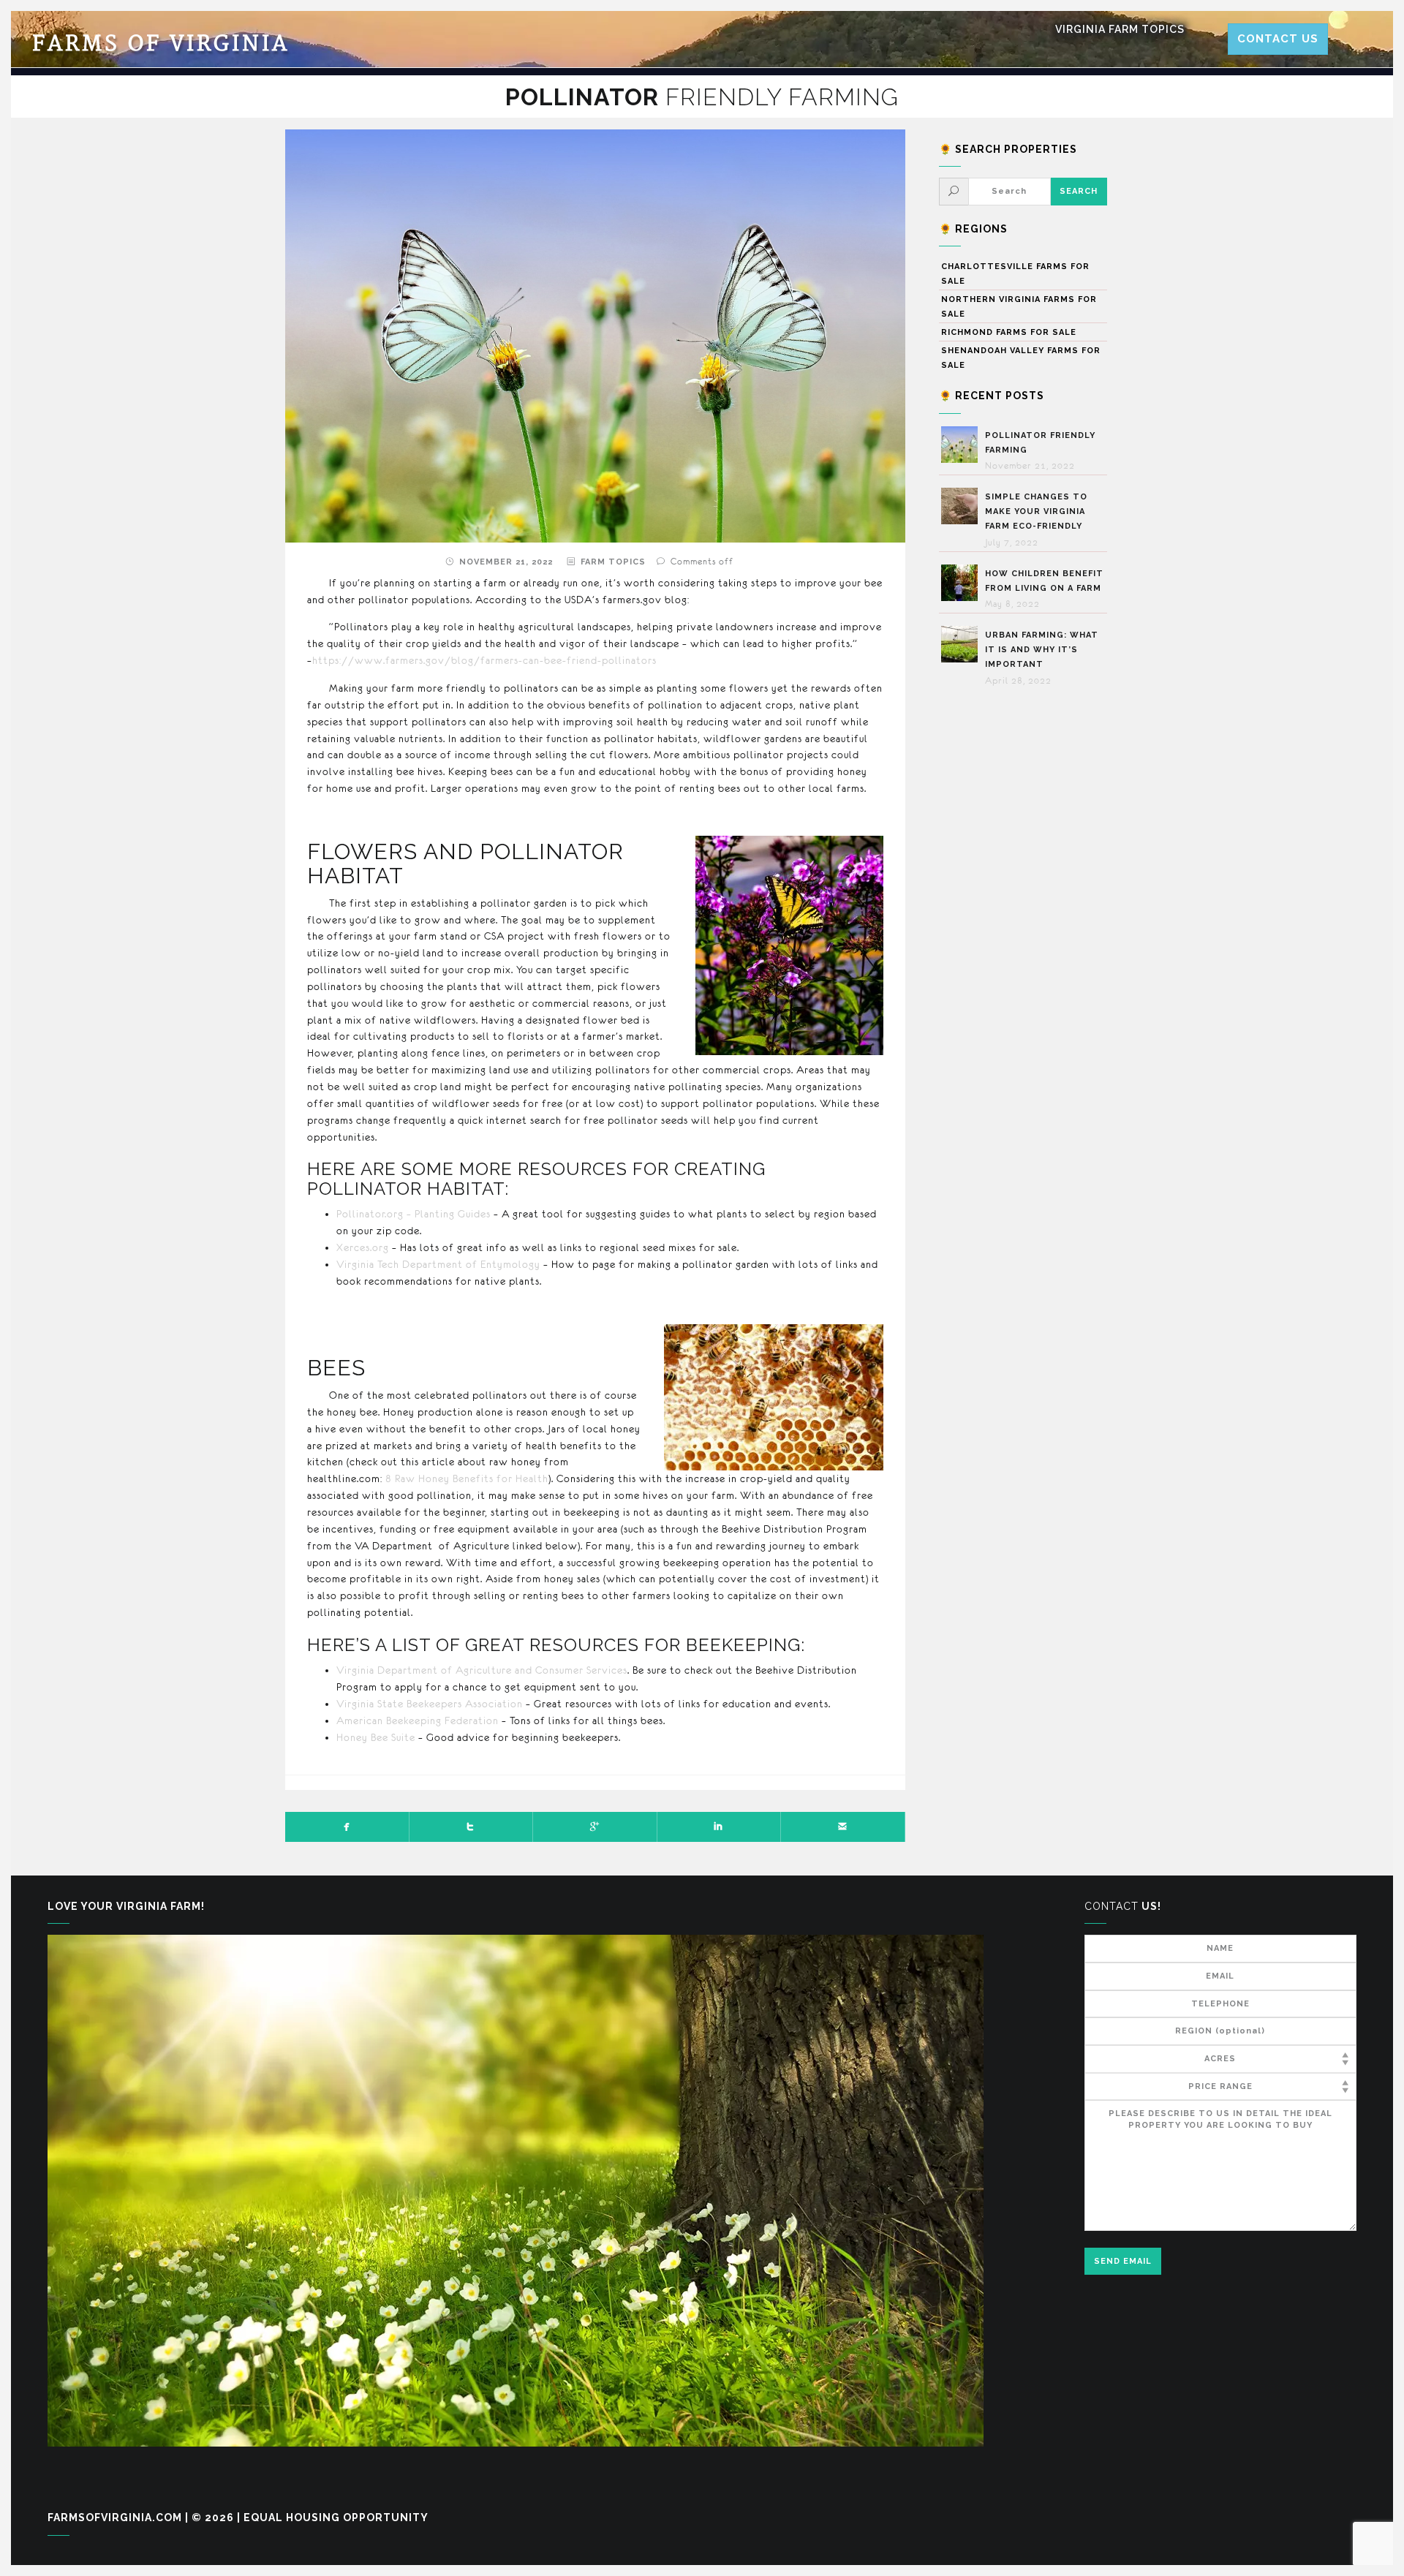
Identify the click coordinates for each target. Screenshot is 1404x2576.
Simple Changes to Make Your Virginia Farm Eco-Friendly (1036, 511)
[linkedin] (720, 1827)
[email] (843, 1827)
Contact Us (1278, 39)
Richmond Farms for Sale (1009, 332)
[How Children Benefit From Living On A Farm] (963, 583)
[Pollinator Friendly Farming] (963, 445)
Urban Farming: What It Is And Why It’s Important (1042, 650)
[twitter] (472, 1827)
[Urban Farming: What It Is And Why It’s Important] (963, 644)
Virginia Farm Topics (1120, 29)
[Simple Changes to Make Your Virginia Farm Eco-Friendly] (963, 506)
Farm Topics (613, 562)
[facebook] (347, 1827)
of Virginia (161, 44)
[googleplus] (595, 1827)
